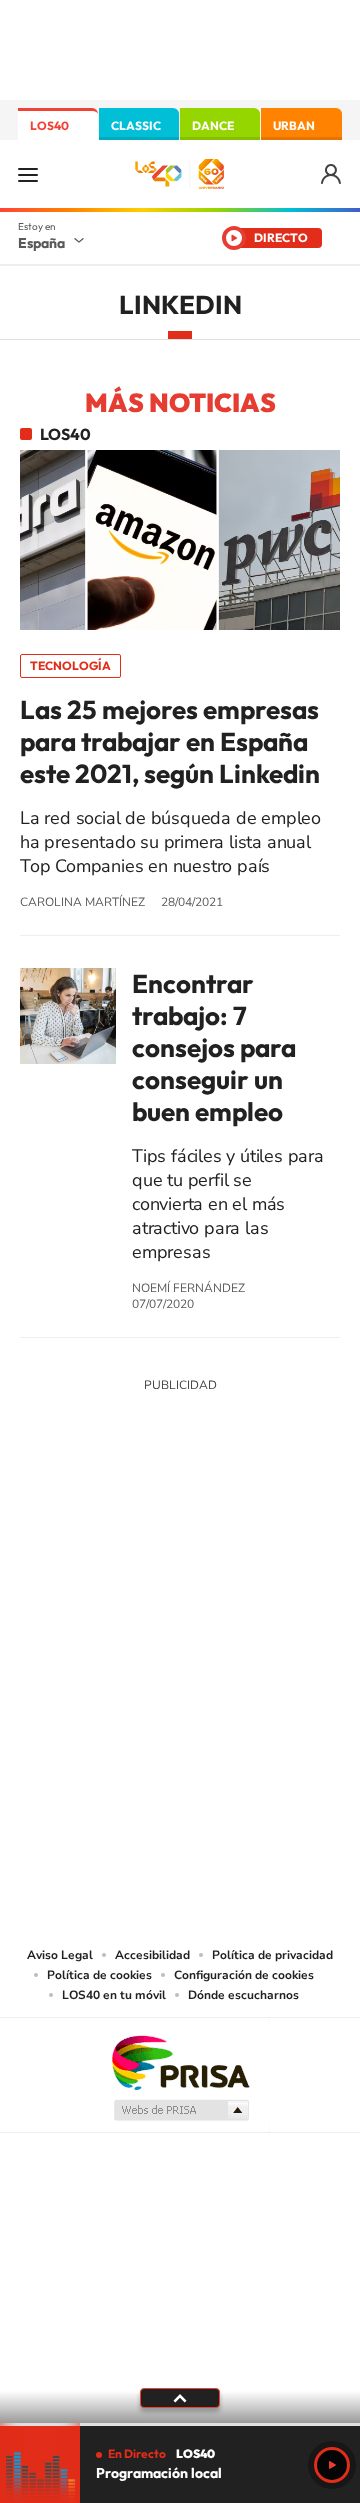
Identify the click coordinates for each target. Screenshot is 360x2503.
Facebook (220, 1533)
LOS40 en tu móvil (114, 1995)
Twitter (180, 1533)
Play (332, 2465)
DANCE (213, 125)
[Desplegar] (180, 2398)
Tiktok (100, 1533)
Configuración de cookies (244, 1975)
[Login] (332, 174)
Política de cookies (99, 1975)
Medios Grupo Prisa (180, 2110)
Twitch (260, 1533)
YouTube (140, 1533)
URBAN (294, 125)
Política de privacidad (272, 1955)
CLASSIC (136, 125)
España (41, 243)
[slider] (180, 2424)
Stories (300, 1533)
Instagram (60, 1533)
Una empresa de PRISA (180, 2061)
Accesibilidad (152, 1955)
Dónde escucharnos (243, 1995)
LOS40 (49, 125)
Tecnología (70, 665)
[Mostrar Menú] (28, 174)
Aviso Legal (60, 1955)
